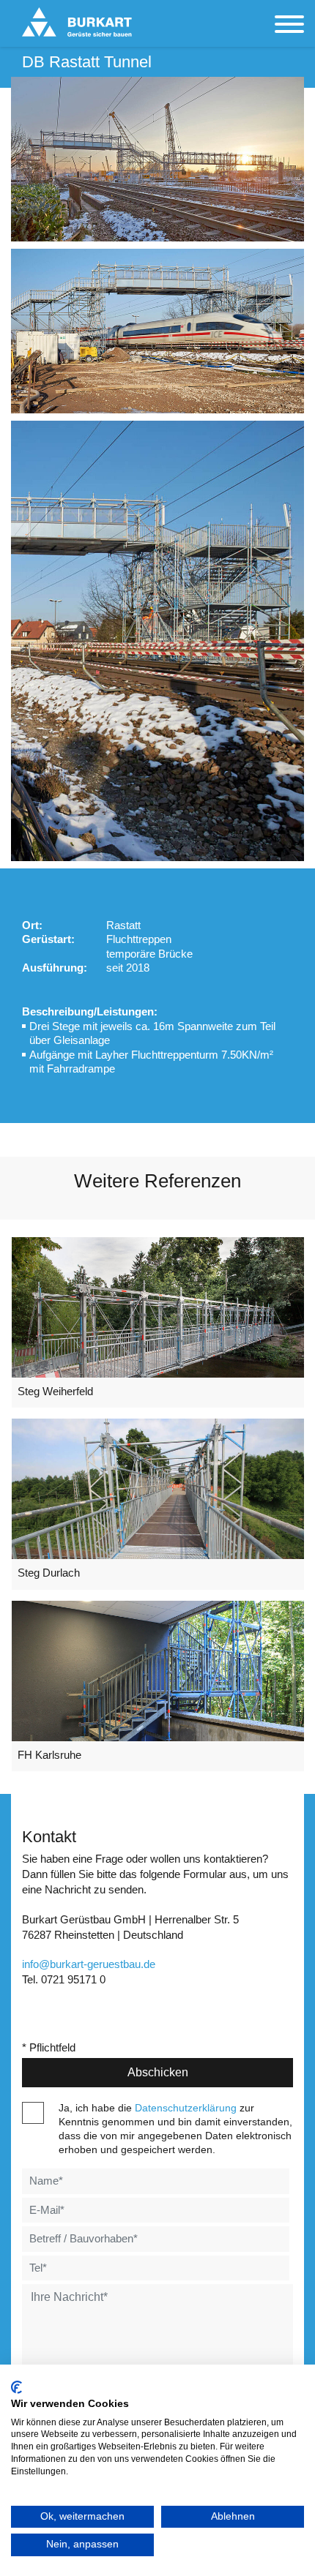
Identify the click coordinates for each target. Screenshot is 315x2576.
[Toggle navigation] (289, 26)
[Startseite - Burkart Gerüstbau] (77, 22)
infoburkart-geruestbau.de (89, 1964)
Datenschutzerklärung (186, 2108)
